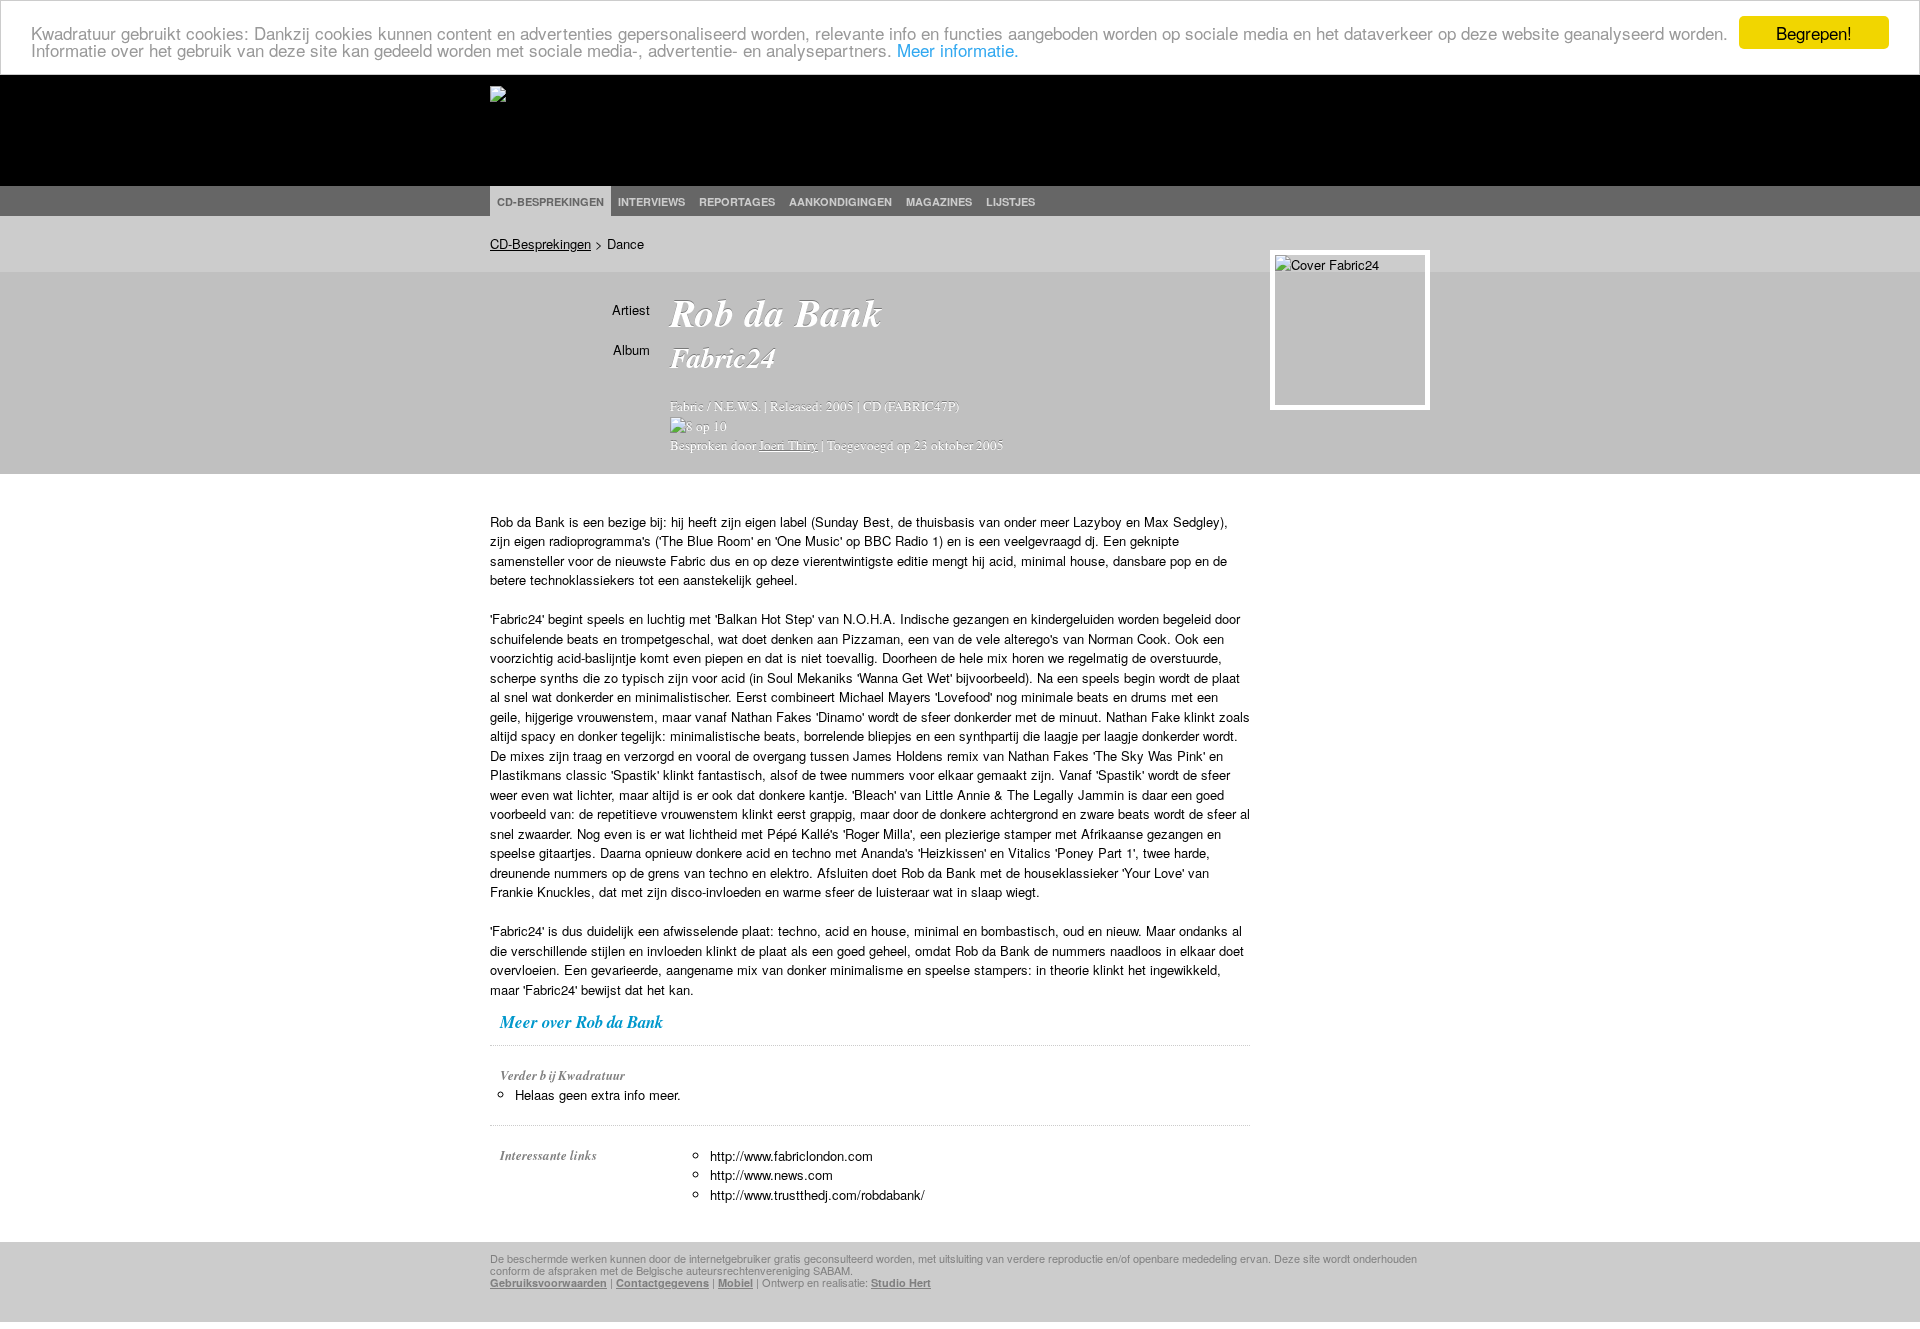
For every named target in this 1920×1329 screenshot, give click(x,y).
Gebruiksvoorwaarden (548, 1282)
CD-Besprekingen (540, 243)
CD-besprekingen (550, 201)
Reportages (737, 201)
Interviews (651, 201)
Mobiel (735, 1282)
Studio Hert (901, 1282)
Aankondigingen (840, 201)
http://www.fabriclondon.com (791, 1155)
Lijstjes (1010, 201)
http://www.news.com (771, 1174)
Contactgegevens (662, 1282)
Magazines (939, 201)
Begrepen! (1814, 32)
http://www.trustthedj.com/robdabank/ (817, 1194)
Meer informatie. (958, 50)
